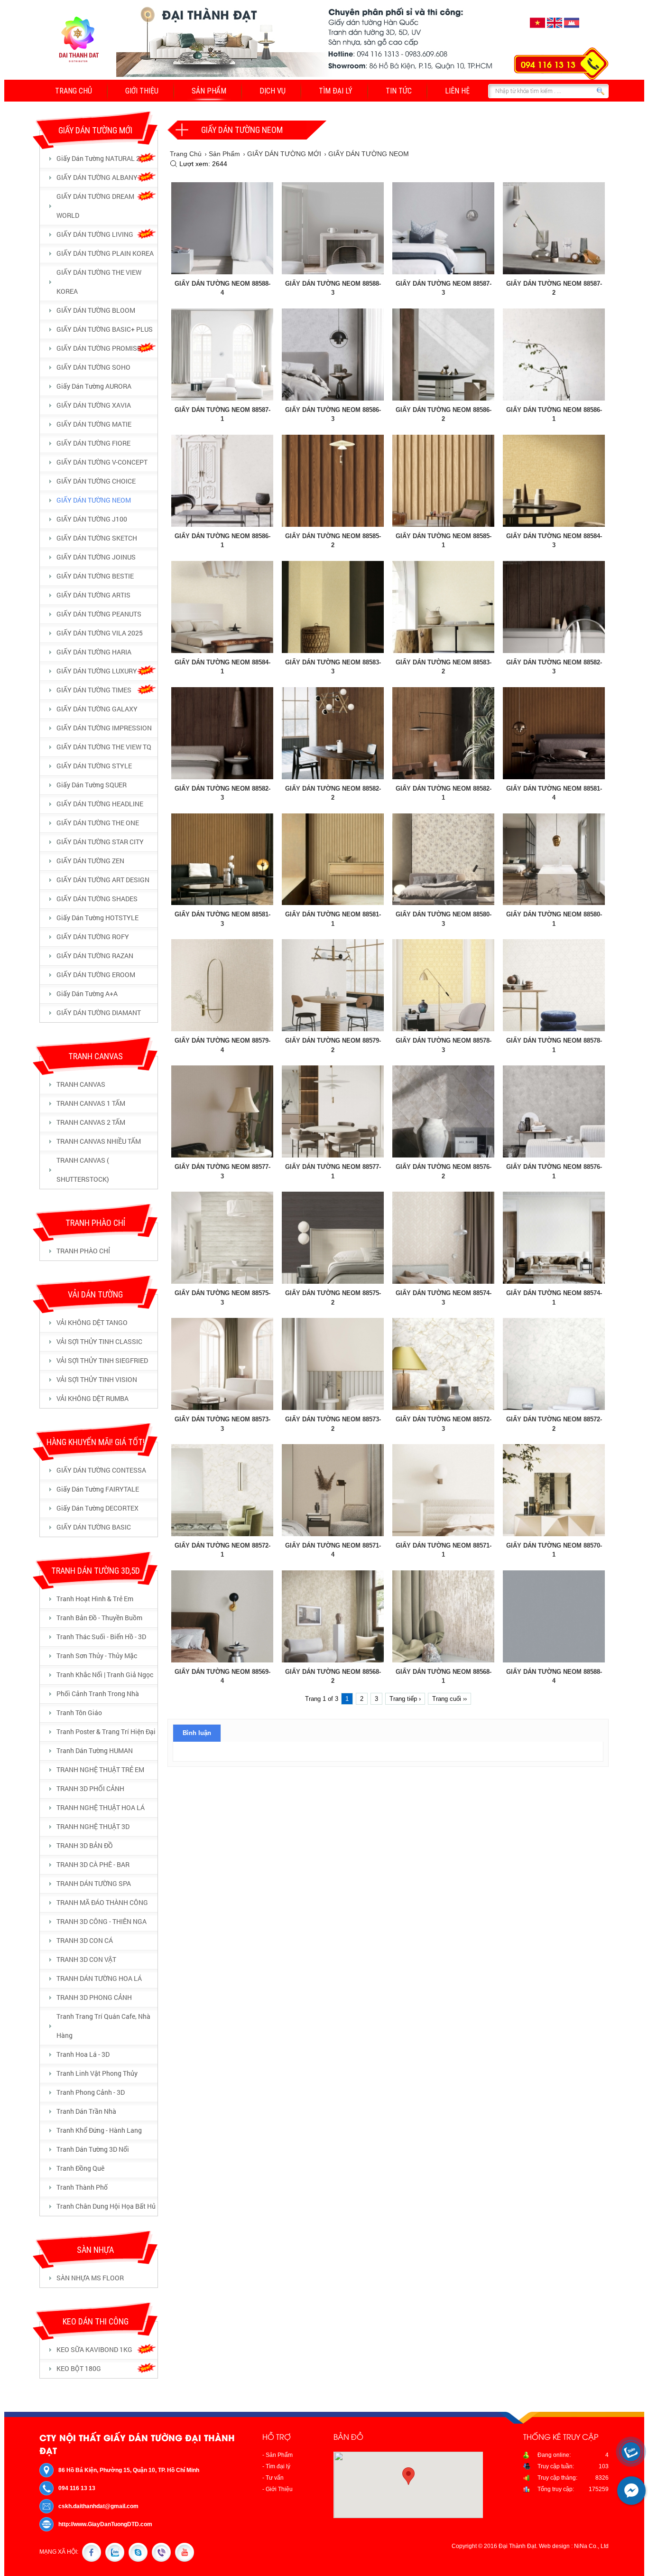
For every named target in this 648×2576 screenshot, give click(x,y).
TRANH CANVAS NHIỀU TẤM (99, 1141)
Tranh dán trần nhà (86, 2111)
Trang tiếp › (405, 1699)
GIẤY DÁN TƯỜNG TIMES (94, 690)
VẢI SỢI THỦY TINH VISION (97, 1379)
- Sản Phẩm (278, 2455)
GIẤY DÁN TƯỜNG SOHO (93, 367)
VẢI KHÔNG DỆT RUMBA (93, 1398)
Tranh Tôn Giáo (79, 1713)
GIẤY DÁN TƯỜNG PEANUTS (99, 614)
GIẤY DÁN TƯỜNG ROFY (93, 937)
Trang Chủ (74, 91)
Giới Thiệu (142, 91)
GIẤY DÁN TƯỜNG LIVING (95, 234)
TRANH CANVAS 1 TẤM (91, 1103)
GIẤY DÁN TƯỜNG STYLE (94, 766)
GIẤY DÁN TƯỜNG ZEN (90, 861)
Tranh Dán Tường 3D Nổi (93, 2149)
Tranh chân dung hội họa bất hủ (106, 2206)
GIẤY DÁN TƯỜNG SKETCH (97, 538)
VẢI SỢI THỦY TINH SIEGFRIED (102, 1360)
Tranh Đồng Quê (80, 2168)
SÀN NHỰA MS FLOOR (90, 2278)
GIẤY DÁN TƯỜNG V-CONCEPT (102, 462)
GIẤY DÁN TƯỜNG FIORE (93, 443)
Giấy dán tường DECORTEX (97, 1508)
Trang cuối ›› (449, 1699)
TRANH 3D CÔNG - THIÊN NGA (102, 1921)
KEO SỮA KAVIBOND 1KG (94, 2349)
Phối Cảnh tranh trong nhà (98, 1694)
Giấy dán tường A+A (87, 994)
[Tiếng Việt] (537, 28)
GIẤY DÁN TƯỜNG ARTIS (93, 595)
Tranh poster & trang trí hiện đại (106, 1731)
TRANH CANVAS (81, 1084)
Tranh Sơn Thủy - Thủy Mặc (97, 1656)
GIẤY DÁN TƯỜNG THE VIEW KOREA (99, 282)
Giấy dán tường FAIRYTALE (98, 1489)
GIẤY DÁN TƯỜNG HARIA (94, 652)
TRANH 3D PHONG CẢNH (94, 1997)
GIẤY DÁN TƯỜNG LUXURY (97, 671)
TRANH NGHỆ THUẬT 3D (93, 1826)
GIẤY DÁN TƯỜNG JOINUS (96, 557)
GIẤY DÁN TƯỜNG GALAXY (97, 709)
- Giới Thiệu (278, 2489)
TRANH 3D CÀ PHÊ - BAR (93, 1864)
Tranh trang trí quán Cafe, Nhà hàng (103, 2026)
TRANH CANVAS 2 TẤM (91, 1122)
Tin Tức (399, 91)
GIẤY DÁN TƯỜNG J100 (92, 519)
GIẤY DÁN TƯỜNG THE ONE (98, 823)
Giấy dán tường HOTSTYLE (97, 918)
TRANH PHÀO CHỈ (83, 1251)
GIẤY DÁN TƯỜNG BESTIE (95, 576)
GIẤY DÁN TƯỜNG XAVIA (94, 405)
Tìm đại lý (336, 91)
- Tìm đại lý (276, 2466)
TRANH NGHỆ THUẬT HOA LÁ (101, 1807)
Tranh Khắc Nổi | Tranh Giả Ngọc (105, 1675)
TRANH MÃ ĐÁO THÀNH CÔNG (102, 1902)
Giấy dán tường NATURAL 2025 (104, 158)
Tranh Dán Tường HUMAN (95, 1750)
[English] (555, 28)
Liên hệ (457, 91)
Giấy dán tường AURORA (94, 386)
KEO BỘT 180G (79, 2368)
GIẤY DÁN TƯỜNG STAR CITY (100, 842)
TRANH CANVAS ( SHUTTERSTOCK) (83, 1170)
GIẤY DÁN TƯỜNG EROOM (96, 975)
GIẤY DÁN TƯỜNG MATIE (94, 424)
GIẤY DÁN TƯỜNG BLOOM (96, 310)
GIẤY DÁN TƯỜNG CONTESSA (101, 1470)
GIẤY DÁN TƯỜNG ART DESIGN (103, 880)
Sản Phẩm (209, 91)
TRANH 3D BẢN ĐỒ (85, 1845)
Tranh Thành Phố (82, 2187)
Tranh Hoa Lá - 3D (83, 2054)
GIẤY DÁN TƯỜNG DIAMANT (99, 1013)
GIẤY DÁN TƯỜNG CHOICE (96, 481)
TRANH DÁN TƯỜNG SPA (94, 1883)
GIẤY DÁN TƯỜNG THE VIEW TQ (104, 747)
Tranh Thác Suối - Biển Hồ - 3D (101, 1637)
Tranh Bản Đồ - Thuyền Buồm (99, 1618)
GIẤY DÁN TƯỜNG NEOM (94, 500)
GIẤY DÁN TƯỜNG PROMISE (99, 348)
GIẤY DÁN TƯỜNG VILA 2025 (100, 633)
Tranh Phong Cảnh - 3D (91, 2092)
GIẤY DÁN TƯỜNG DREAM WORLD (95, 206)
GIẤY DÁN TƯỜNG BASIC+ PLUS (105, 329)
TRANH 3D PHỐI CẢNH (90, 1788)
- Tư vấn (273, 2478)
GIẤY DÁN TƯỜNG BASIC (94, 1527)
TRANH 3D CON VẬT (86, 1959)
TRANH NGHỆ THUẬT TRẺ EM (100, 1769)
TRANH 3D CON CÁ (85, 1940)
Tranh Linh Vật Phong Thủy (97, 2073)
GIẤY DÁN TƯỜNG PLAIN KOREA (105, 253)
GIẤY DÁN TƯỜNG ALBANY (97, 177)
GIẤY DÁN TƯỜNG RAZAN (95, 956)
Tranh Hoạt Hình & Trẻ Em (95, 1599)
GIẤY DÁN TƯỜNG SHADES (97, 899)
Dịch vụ (273, 91)
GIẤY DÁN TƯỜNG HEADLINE (100, 804)
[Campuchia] (572, 28)
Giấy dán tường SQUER (92, 785)
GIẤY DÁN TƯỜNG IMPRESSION (104, 728)
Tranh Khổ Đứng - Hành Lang (99, 2130)
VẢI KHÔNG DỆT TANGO (92, 1322)
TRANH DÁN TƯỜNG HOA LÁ (99, 1978)
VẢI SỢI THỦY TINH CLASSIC (99, 1341)
